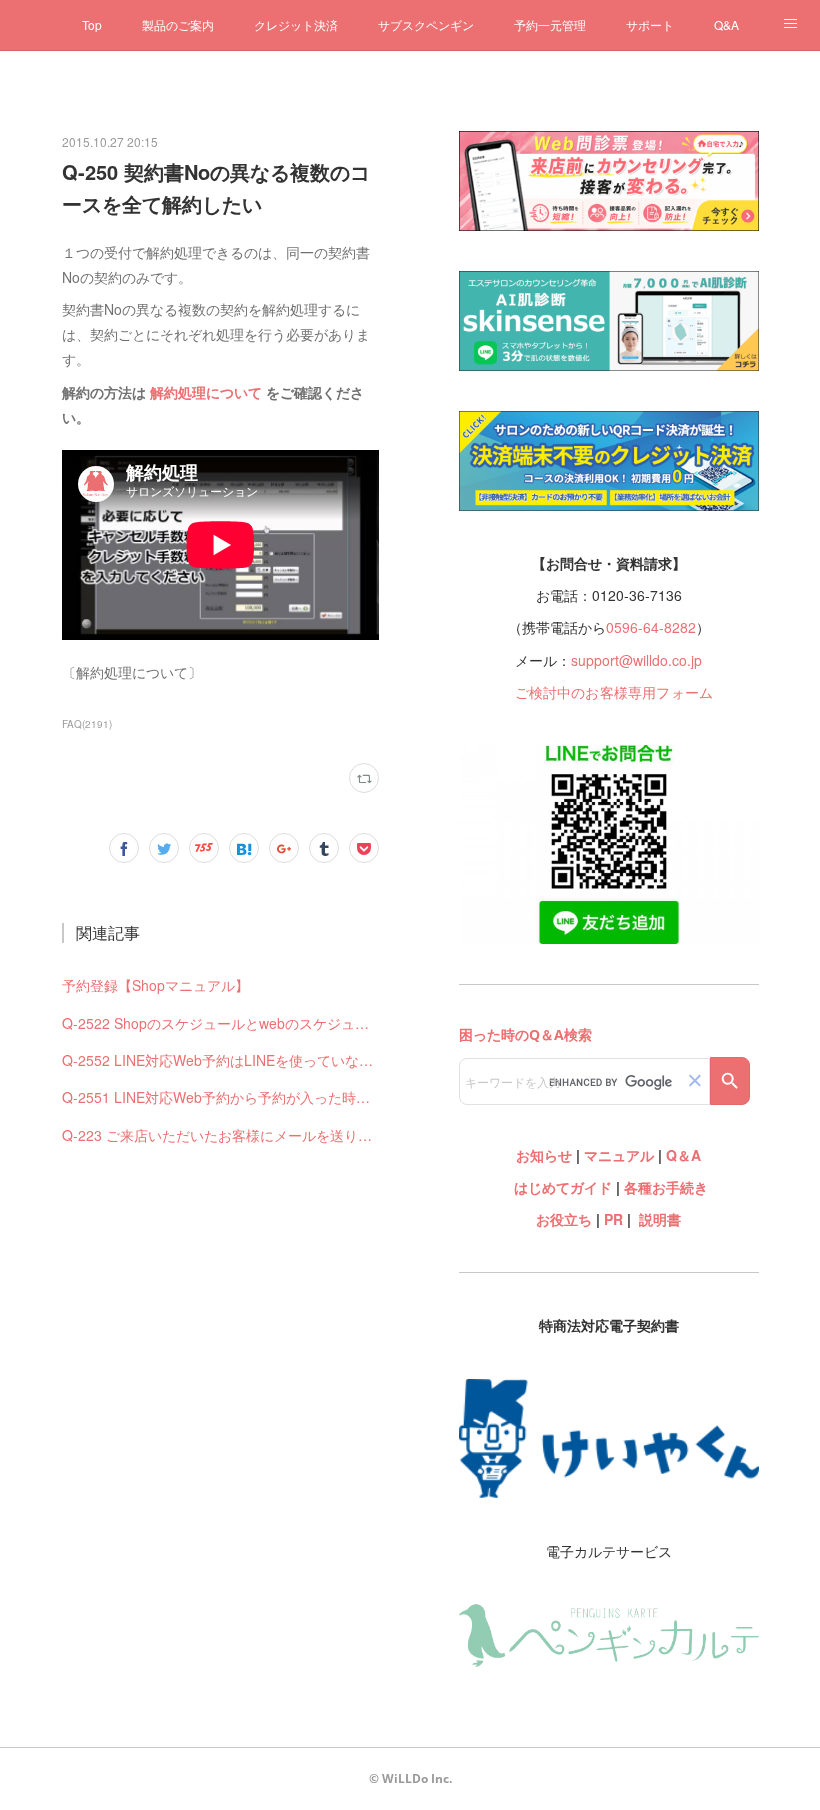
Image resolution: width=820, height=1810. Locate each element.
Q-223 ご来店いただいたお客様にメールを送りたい (220, 1135)
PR (613, 1219)
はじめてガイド (561, 1187)
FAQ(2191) (87, 724)
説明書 (660, 1219)
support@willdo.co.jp (636, 660)
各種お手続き (666, 1187)
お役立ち (564, 1219)
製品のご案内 (178, 24)
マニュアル (619, 1155)
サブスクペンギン (426, 24)
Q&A (726, 24)
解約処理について (206, 392)
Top (92, 24)
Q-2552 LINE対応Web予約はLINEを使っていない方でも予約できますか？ (220, 1060)
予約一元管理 (550, 24)
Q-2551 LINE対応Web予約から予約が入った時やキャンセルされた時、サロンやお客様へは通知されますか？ (220, 1097)
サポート (650, 24)
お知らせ (544, 1155)
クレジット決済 (296, 24)
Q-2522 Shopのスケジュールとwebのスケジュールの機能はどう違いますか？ (220, 1023)
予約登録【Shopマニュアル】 (155, 985)
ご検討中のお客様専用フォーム (614, 692)
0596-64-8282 (651, 627)
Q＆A (683, 1155)
